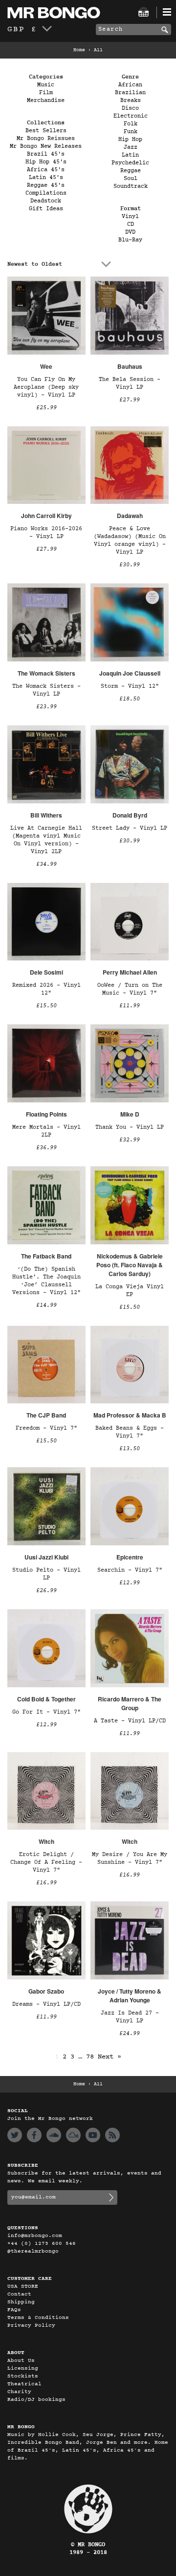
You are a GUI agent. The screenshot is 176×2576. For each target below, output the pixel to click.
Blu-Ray (130, 240)
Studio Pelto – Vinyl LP (46, 1574)
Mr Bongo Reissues (46, 139)
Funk (131, 132)
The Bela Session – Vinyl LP (130, 383)
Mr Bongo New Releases (46, 146)
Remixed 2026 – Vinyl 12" (46, 989)
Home (79, 50)
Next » (110, 2057)
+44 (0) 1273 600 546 (42, 2244)
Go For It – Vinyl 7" (46, 1712)
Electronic (131, 116)
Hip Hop (130, 140)
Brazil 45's (46, 154)
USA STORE (23, 2286)
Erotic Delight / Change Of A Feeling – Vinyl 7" (46, 1862)
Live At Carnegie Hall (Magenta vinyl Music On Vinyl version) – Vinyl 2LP (46, 840)
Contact (19, 2294)
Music (46, 85)
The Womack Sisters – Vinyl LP (46, 690)
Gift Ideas (46, 209)
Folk (131, 124)
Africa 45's (46, 170)
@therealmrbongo (33, 2251)
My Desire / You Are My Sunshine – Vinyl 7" (130, 1858)
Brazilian (130, 93)
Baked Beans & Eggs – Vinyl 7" (130, 1432)
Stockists (23, 2376)
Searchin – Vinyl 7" (130, 1570)
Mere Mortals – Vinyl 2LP (46, 1131)
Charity (19, 2392)
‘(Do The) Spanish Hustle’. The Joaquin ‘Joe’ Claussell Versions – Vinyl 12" (46, 1281)
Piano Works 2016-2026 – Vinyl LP (46, 533)
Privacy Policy (31, 2326)
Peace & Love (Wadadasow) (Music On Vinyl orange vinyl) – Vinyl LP (130, 540)
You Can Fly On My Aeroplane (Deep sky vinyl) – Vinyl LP (46, 387)
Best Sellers (46, 131)
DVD (130, 232)
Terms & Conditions (38, 2318)
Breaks (131, 100)
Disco (130, 108)
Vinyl (130, 217)
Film (46, 93)
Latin (130, 155)
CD (131, 224)
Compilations (46, 193)
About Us (21, 2361)
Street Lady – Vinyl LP (130, 828)
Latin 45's (46, 178)
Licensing (23, 2368)
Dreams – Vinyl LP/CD (46, 2004)
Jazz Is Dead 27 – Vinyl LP (130, 2017)
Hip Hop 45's (46, 162)
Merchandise (46, 100)
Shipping (21, 2302)
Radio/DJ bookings (36, 2400)
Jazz (131, 147)
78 (90, 2057)
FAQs (14, 2310)
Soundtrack (131, 186)
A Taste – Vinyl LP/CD (130, 1721)
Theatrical (24, 2384)
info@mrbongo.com (35, 2236)
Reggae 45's (46, 185)
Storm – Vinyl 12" (130, 686)
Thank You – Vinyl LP (130, 1127)
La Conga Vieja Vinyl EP (130, 1291)
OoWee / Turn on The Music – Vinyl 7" (130, 989)
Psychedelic (130, 163)
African (130, 85)
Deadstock (46, 201)
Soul (131, 179)
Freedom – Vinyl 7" (46, 1428)
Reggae (131, 171)
